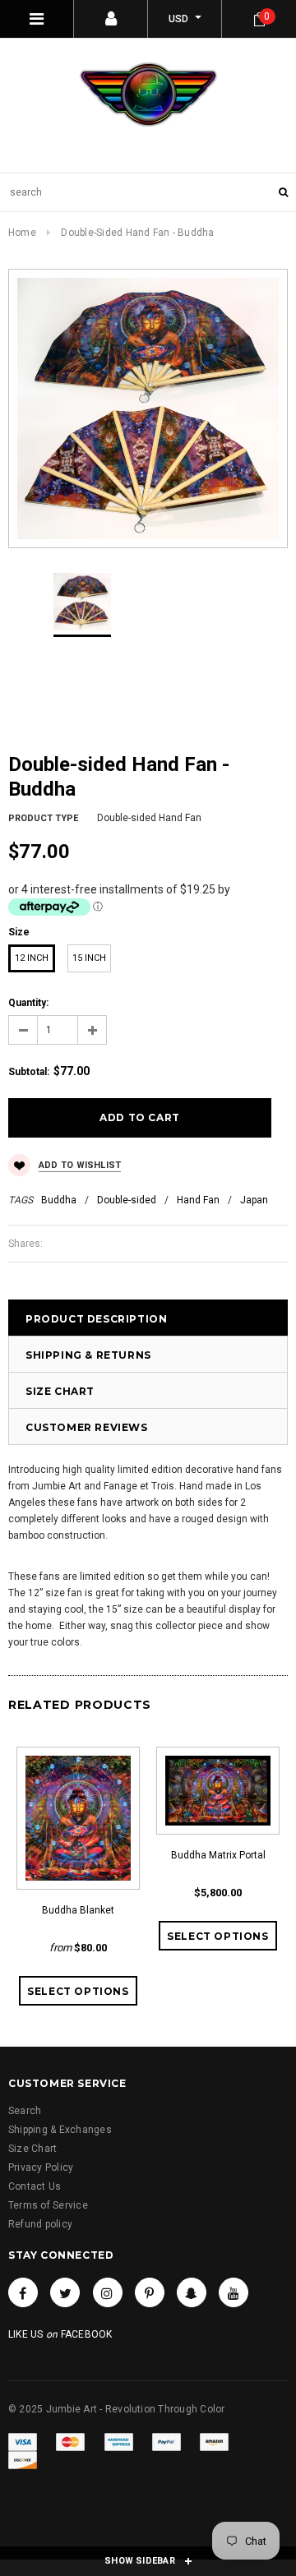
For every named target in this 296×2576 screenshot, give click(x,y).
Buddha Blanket (78, 1910)
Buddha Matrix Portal (218, 1855)
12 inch (32, 958)
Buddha (59, 1200)
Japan (254, 1200)
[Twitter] (65, 2292)
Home (22, 233)
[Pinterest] (150, 2292)
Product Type (43, 818)
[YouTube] (234, 2292)
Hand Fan (198, 1200)
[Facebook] (23, 2292)
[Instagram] (108, 2292)
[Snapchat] (192, 2292)
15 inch (89, 958)
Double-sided (127, 1200)
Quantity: (28, 1003)
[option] (148, 409)
